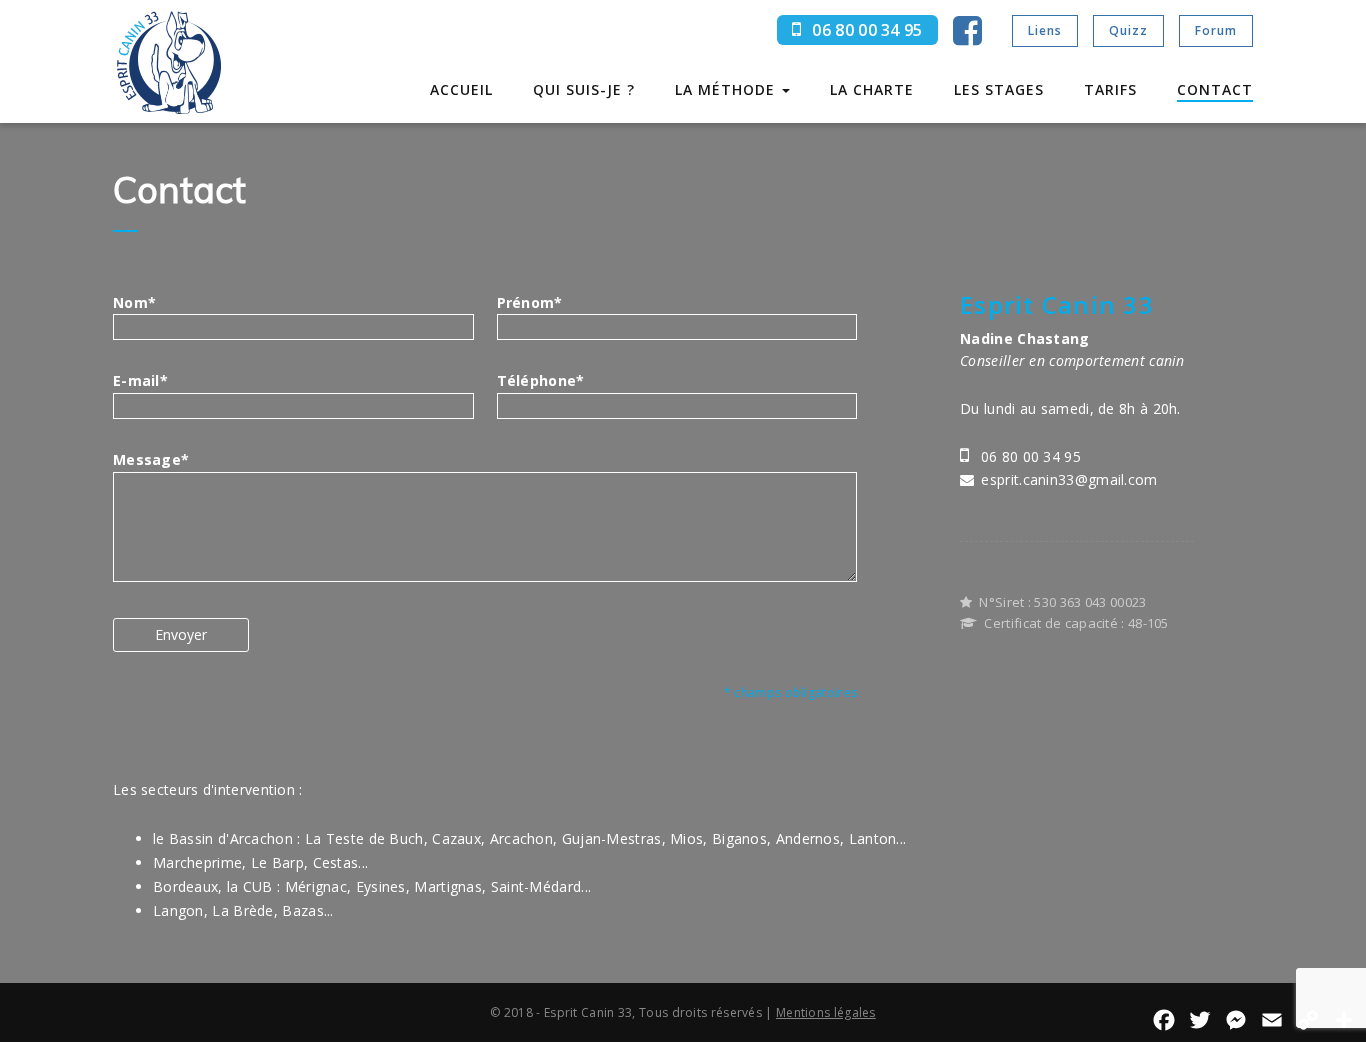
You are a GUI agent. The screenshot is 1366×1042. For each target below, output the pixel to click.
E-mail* (140, 380)
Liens (1045, 30)
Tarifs (1110, 89)
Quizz (1128, 30)
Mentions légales (826, 1012)
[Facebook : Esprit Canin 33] (967, 37)
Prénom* (530, 302)
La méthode (727, 89)
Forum (1216, 30)
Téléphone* (541, 380)
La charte (872, 89)
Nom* (134, 302)
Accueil (461, 89)
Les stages (999, 89)
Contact (1215, 89)
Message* (151, 459)
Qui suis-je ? (584, 89)
